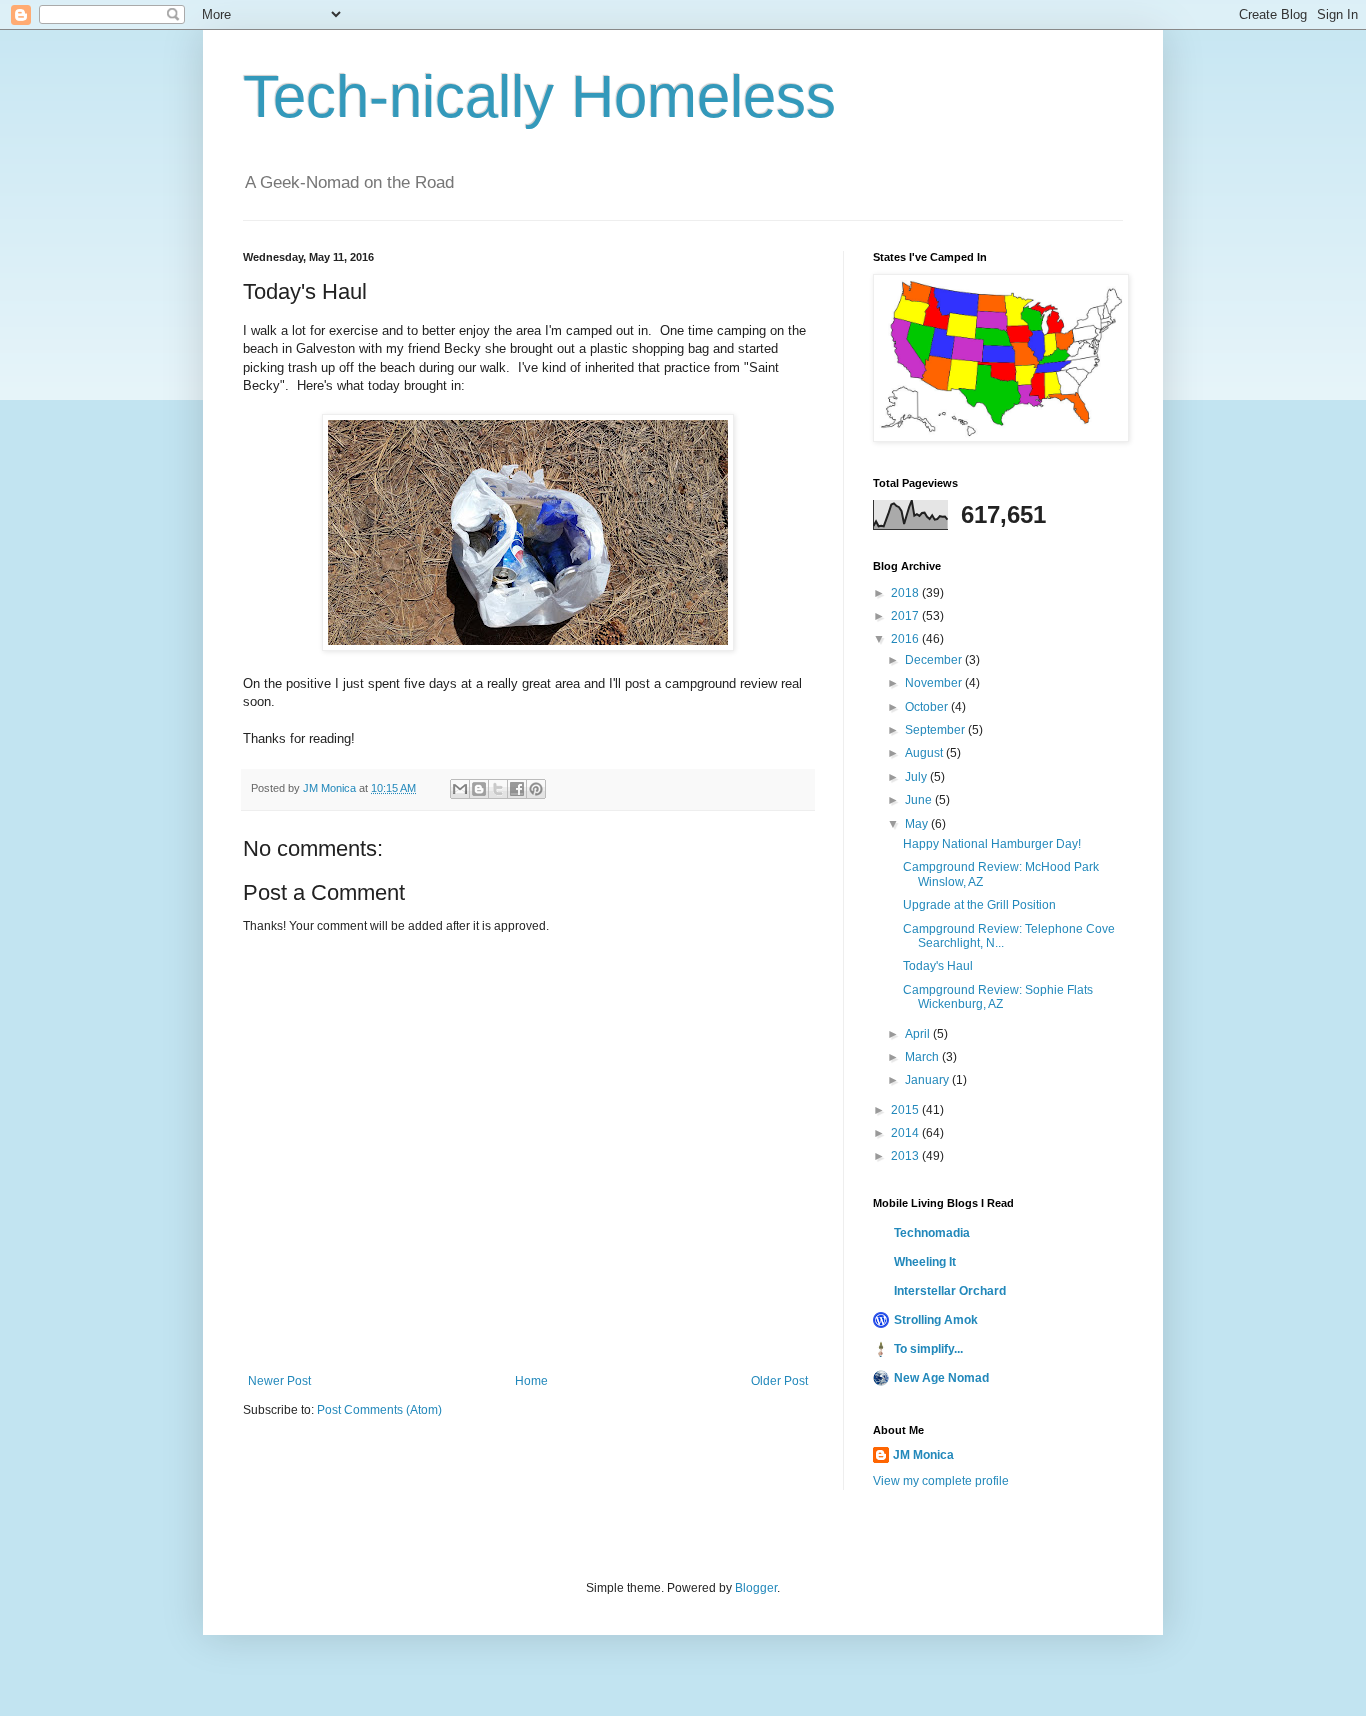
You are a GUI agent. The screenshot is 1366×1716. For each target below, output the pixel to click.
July (917, 777)
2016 (906, 639)
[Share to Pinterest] (536, 789)
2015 (906, 1110)
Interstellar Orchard (950, 1291)
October (928, 707)
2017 (906, 616)
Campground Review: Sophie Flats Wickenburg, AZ (998, 997)
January (928, 1080)
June (920, 800)
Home (531, 1381)
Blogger (756, 1588)
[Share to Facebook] (517, 789)
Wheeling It (925, 1262)
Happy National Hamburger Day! (992, 844)
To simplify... (928, 1349)
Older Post (779, 1381)
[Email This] (460, 789)
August (925, 753)
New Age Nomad (941, 1378)
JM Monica (923, 1455)
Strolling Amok (936, 1320)
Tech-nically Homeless (539, 96)
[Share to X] (498, 789)
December (935, 660)
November (935, 683)
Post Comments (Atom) (379, 1410)
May (918, 824)
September (936, 730)
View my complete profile (941, 1481)
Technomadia (932, 1233)
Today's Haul (938, 966)
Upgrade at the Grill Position (979, 905)
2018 (906, 593)
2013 (906, 1156)
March (923, 1057)
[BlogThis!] (479, 789)
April (919, 1034)
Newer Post (279, 1381)
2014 (906, 1133)
